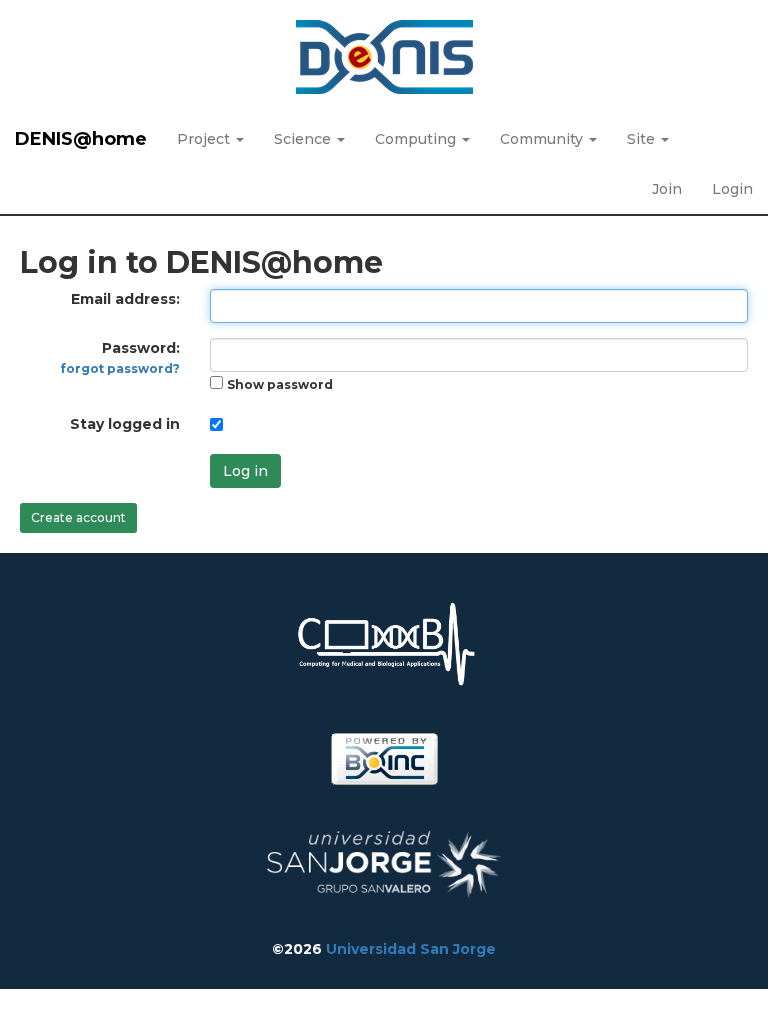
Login (732, 189)
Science (304, 139)
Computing (417, 139)
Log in (245, 471)
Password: (120, 357)
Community (543, 139)
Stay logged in (125, 424)
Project (205, 139)
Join (667, 189)
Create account (78, 517)
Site (643, 139)
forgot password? (120, 368)
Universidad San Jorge (411, 949)
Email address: (125, 299)
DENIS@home (81, 139)
